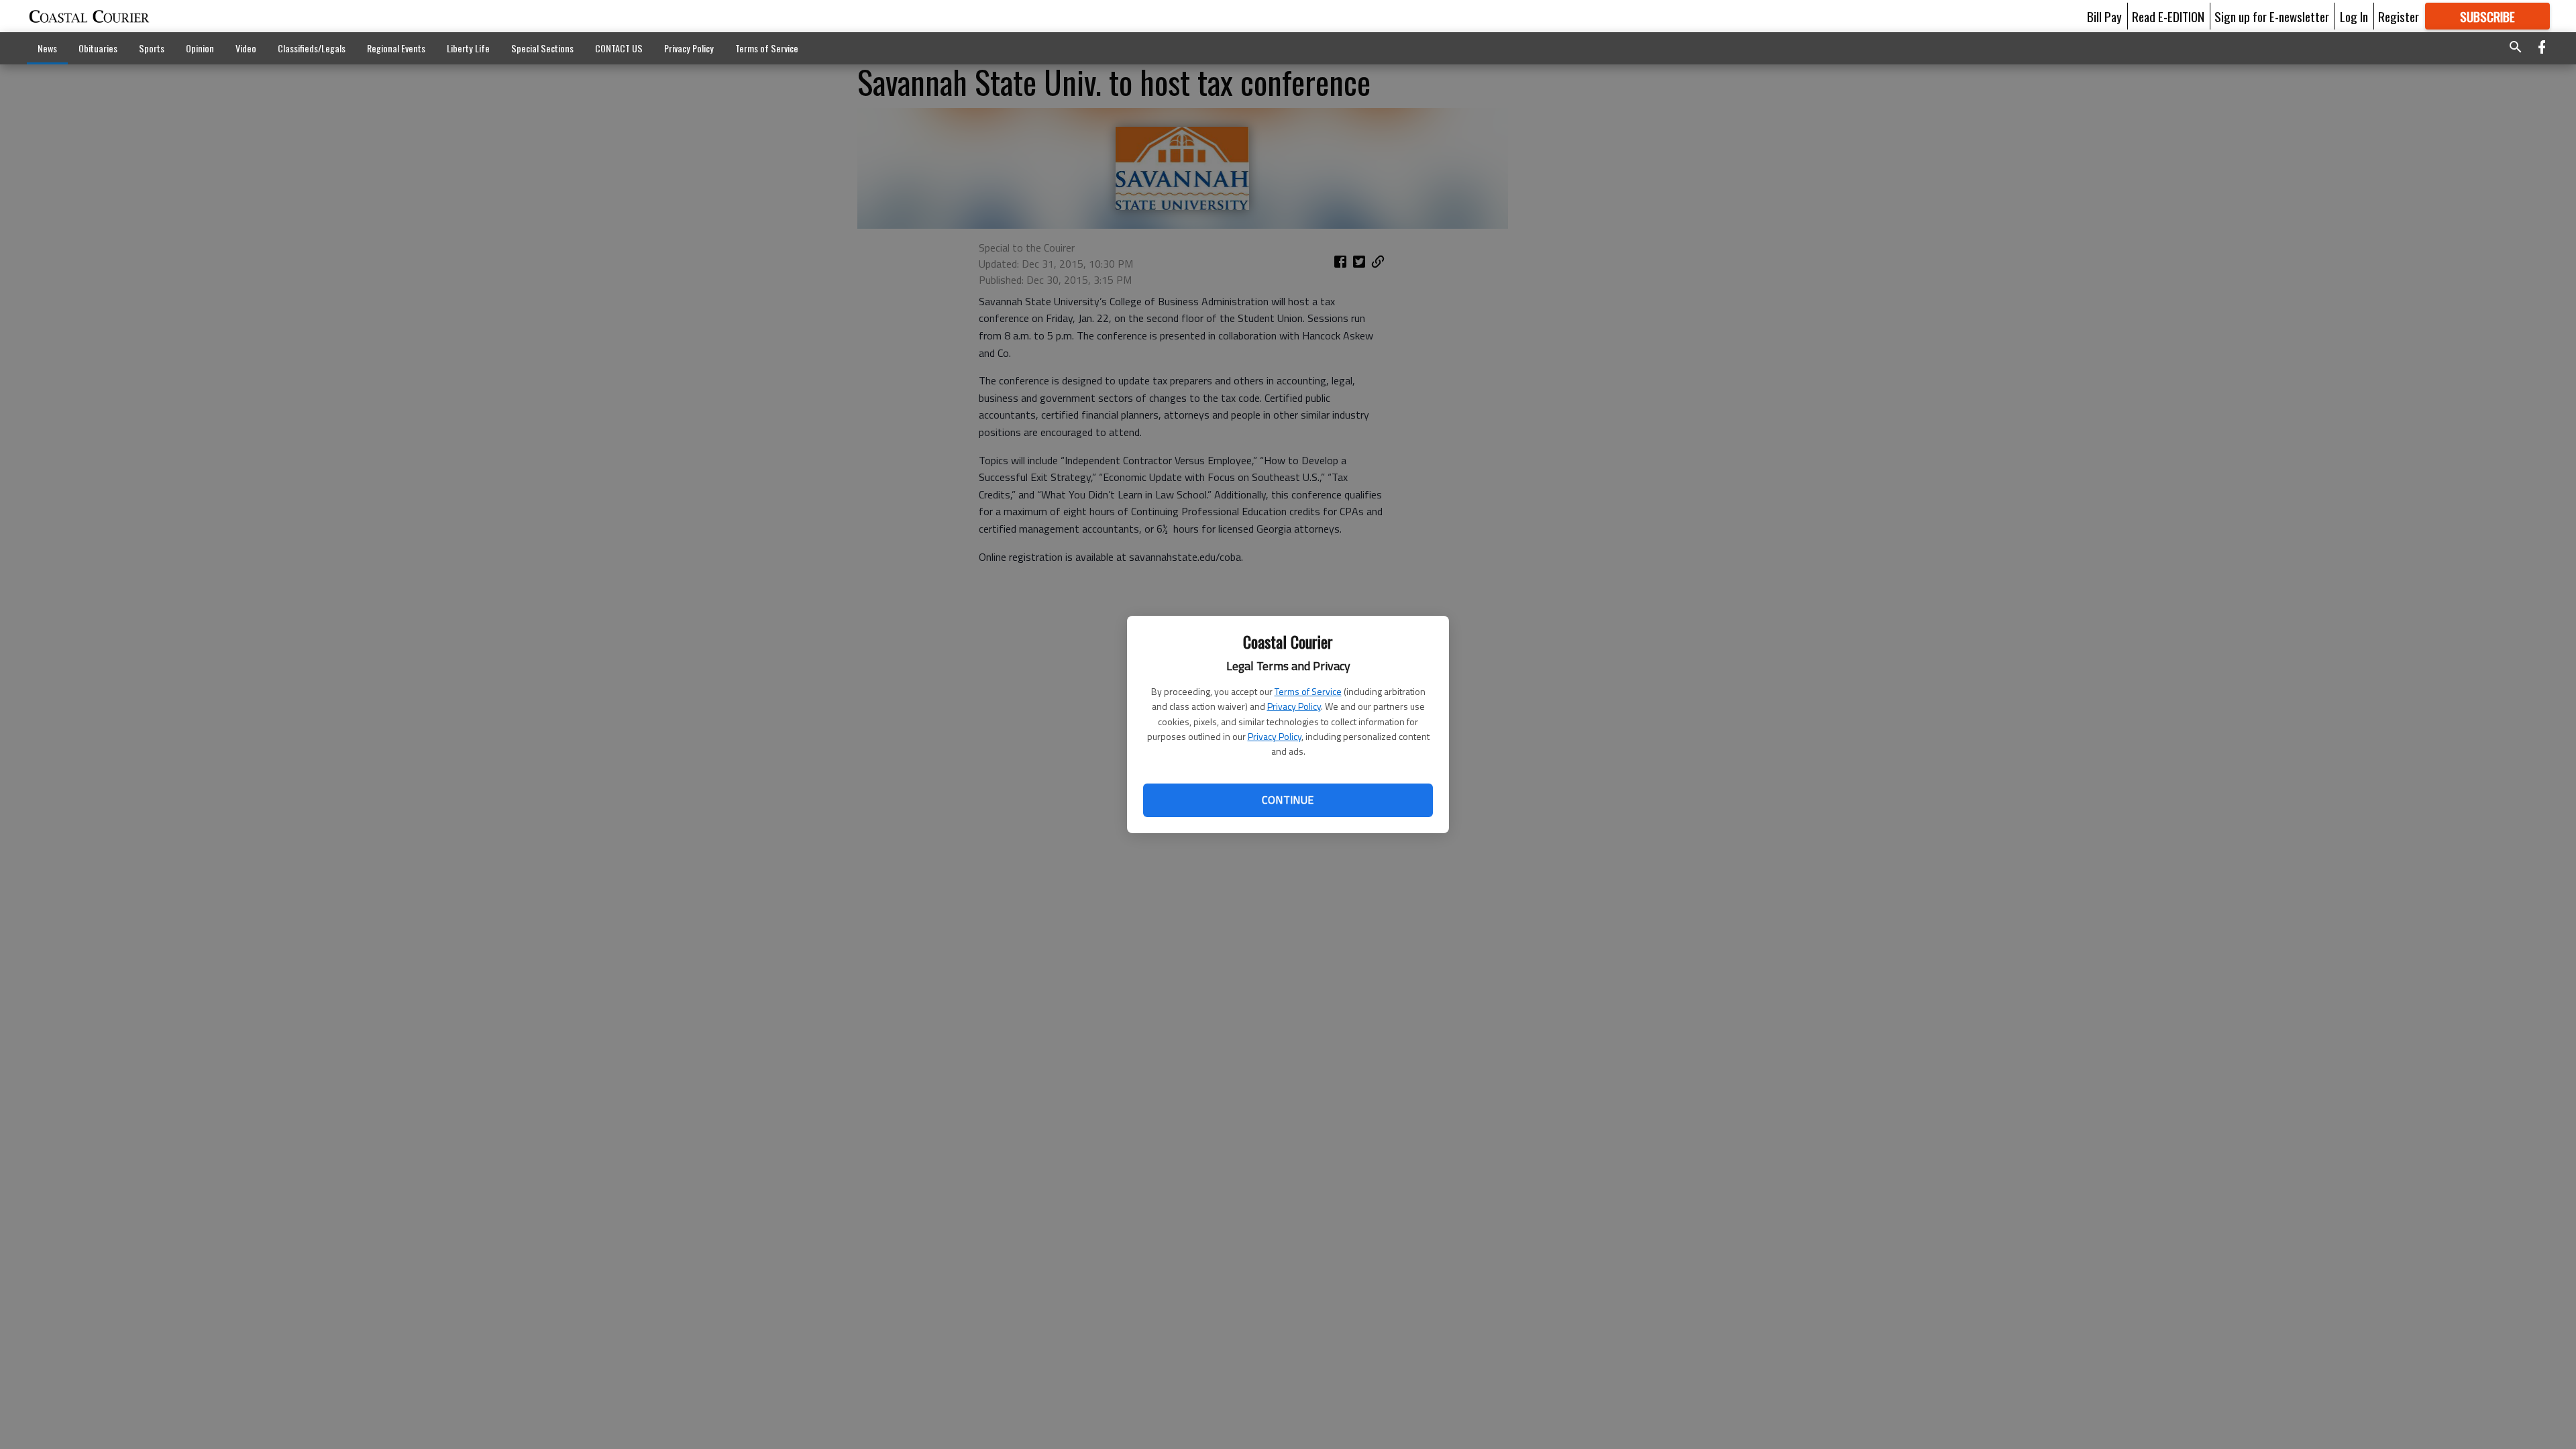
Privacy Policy (1294, 706)
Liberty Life (468, 48)
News (47, 48)
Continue (1288, 800)
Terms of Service (1308, 691)
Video (246, 48)
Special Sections (542, 48)
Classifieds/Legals (312, 48)
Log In (2354, 16)
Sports (152, 48)
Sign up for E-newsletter (2272, 16)
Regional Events (396, 48)
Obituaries (98, 48)
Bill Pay (2104, 16)
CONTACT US (619, 48)
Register (2399, 16)
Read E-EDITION (2168, 16)
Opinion (200, 48)
